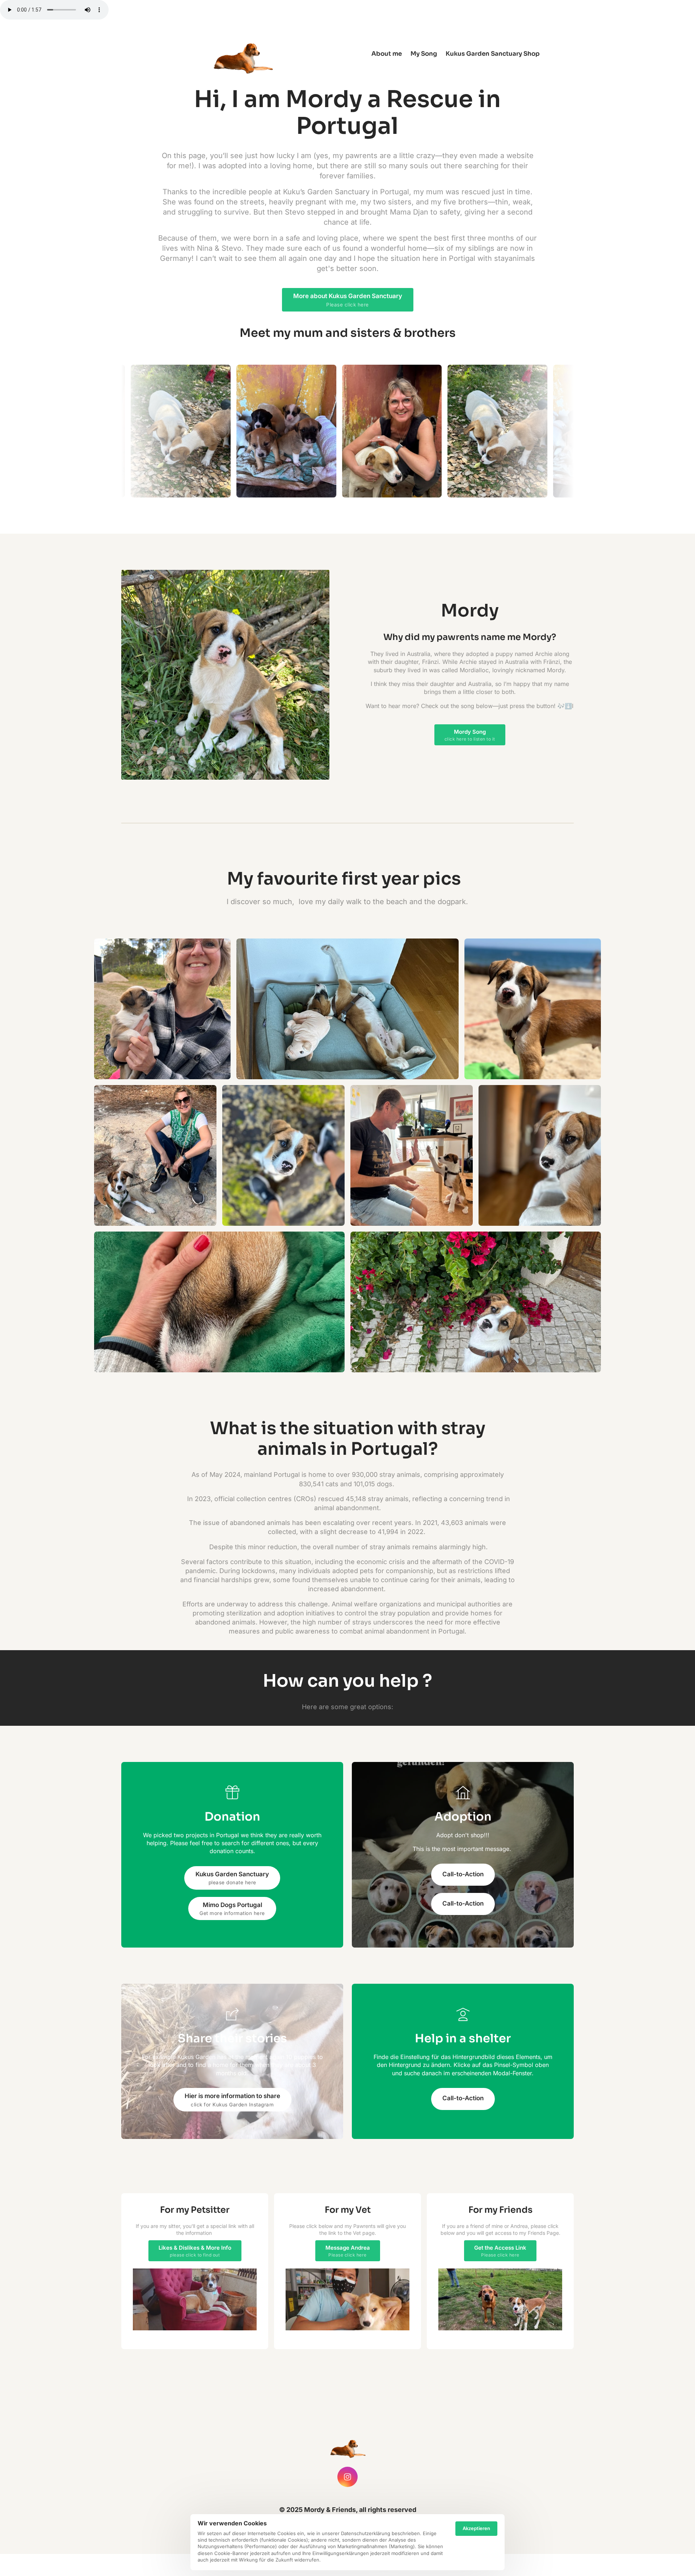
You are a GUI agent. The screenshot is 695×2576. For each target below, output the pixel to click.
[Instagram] (347, 2477)
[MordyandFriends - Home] (244, 54)
